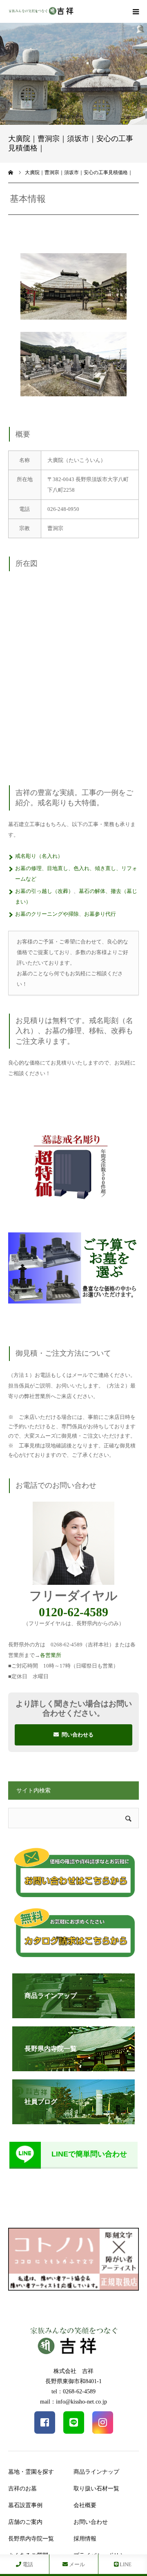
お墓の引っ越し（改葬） (44, 891)
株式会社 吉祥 (73, 2371)
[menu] (136, 11)
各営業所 (51, 1655)
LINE (125, 2564)
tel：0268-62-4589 (73, 2392)
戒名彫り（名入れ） (39, 856)
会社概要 (85, 2505)
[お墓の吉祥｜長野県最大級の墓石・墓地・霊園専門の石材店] (41, 12)
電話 (27, 2564)
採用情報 (85, 2539)
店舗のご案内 (25, 2522)
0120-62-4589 (73, 1612)
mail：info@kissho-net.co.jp (73, 2402)
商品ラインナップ (96, 2472)
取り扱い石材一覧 (96, 2489)
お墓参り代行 (100, 914)
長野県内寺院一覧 (31, 2539)
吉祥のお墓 (22, 2489)
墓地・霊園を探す (31, 2472)
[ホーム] (11, 172)
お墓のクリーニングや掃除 (47, 914)
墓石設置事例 (25, 2505)
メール (76, 2564)
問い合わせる (78, 1735)
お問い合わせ (91, 2522)
